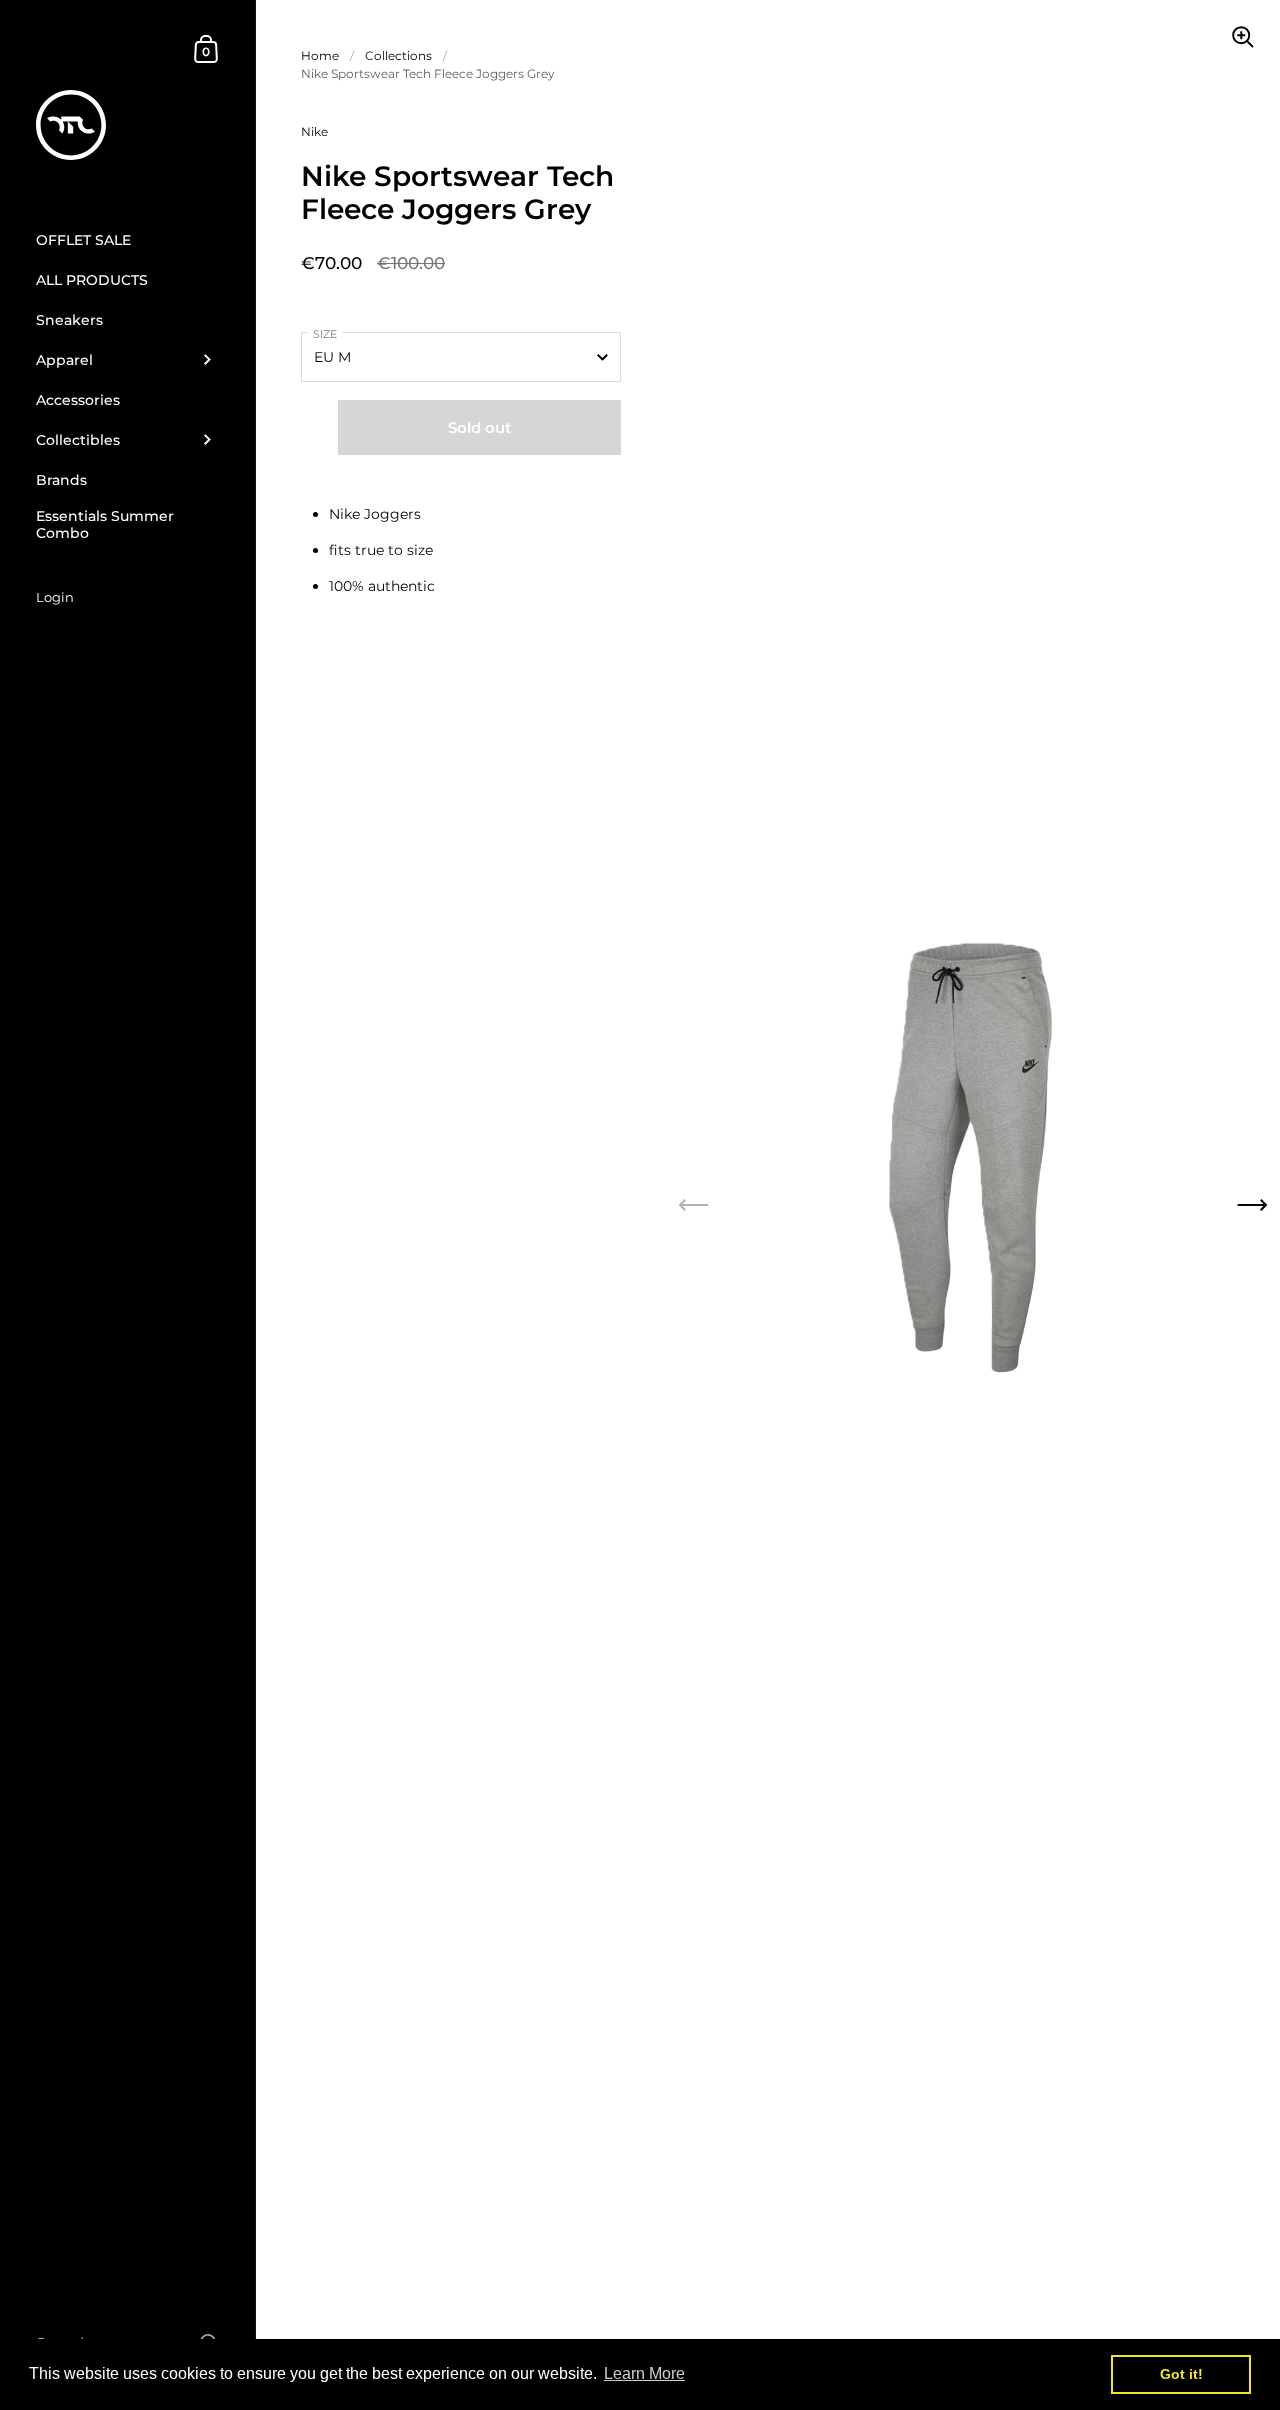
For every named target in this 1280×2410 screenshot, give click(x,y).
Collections (398, 55)
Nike (314, 131)
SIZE (325, 334)
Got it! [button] (1181, 2374)
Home (320, 55)
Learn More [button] (644, 2373)
